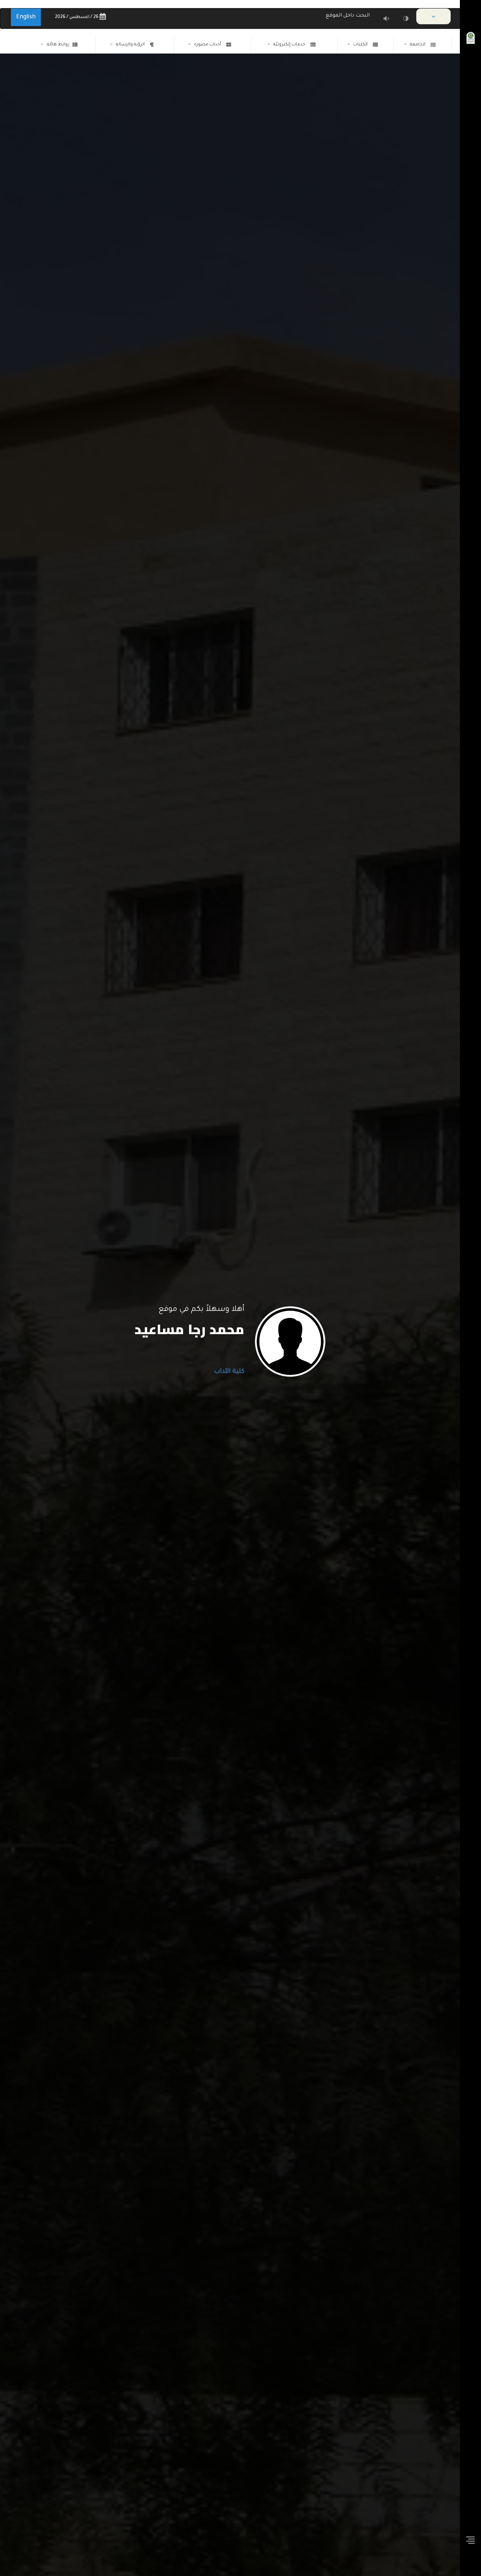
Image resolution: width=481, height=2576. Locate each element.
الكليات (361, 45)
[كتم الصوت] (386, 18)
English (26, 17)
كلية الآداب (227, 1372)
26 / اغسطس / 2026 (77, 17)
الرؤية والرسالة (131, 45)
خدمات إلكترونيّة (290, 45)
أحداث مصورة (209, 45)
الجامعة (419, 45)
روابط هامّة (58, 45)
